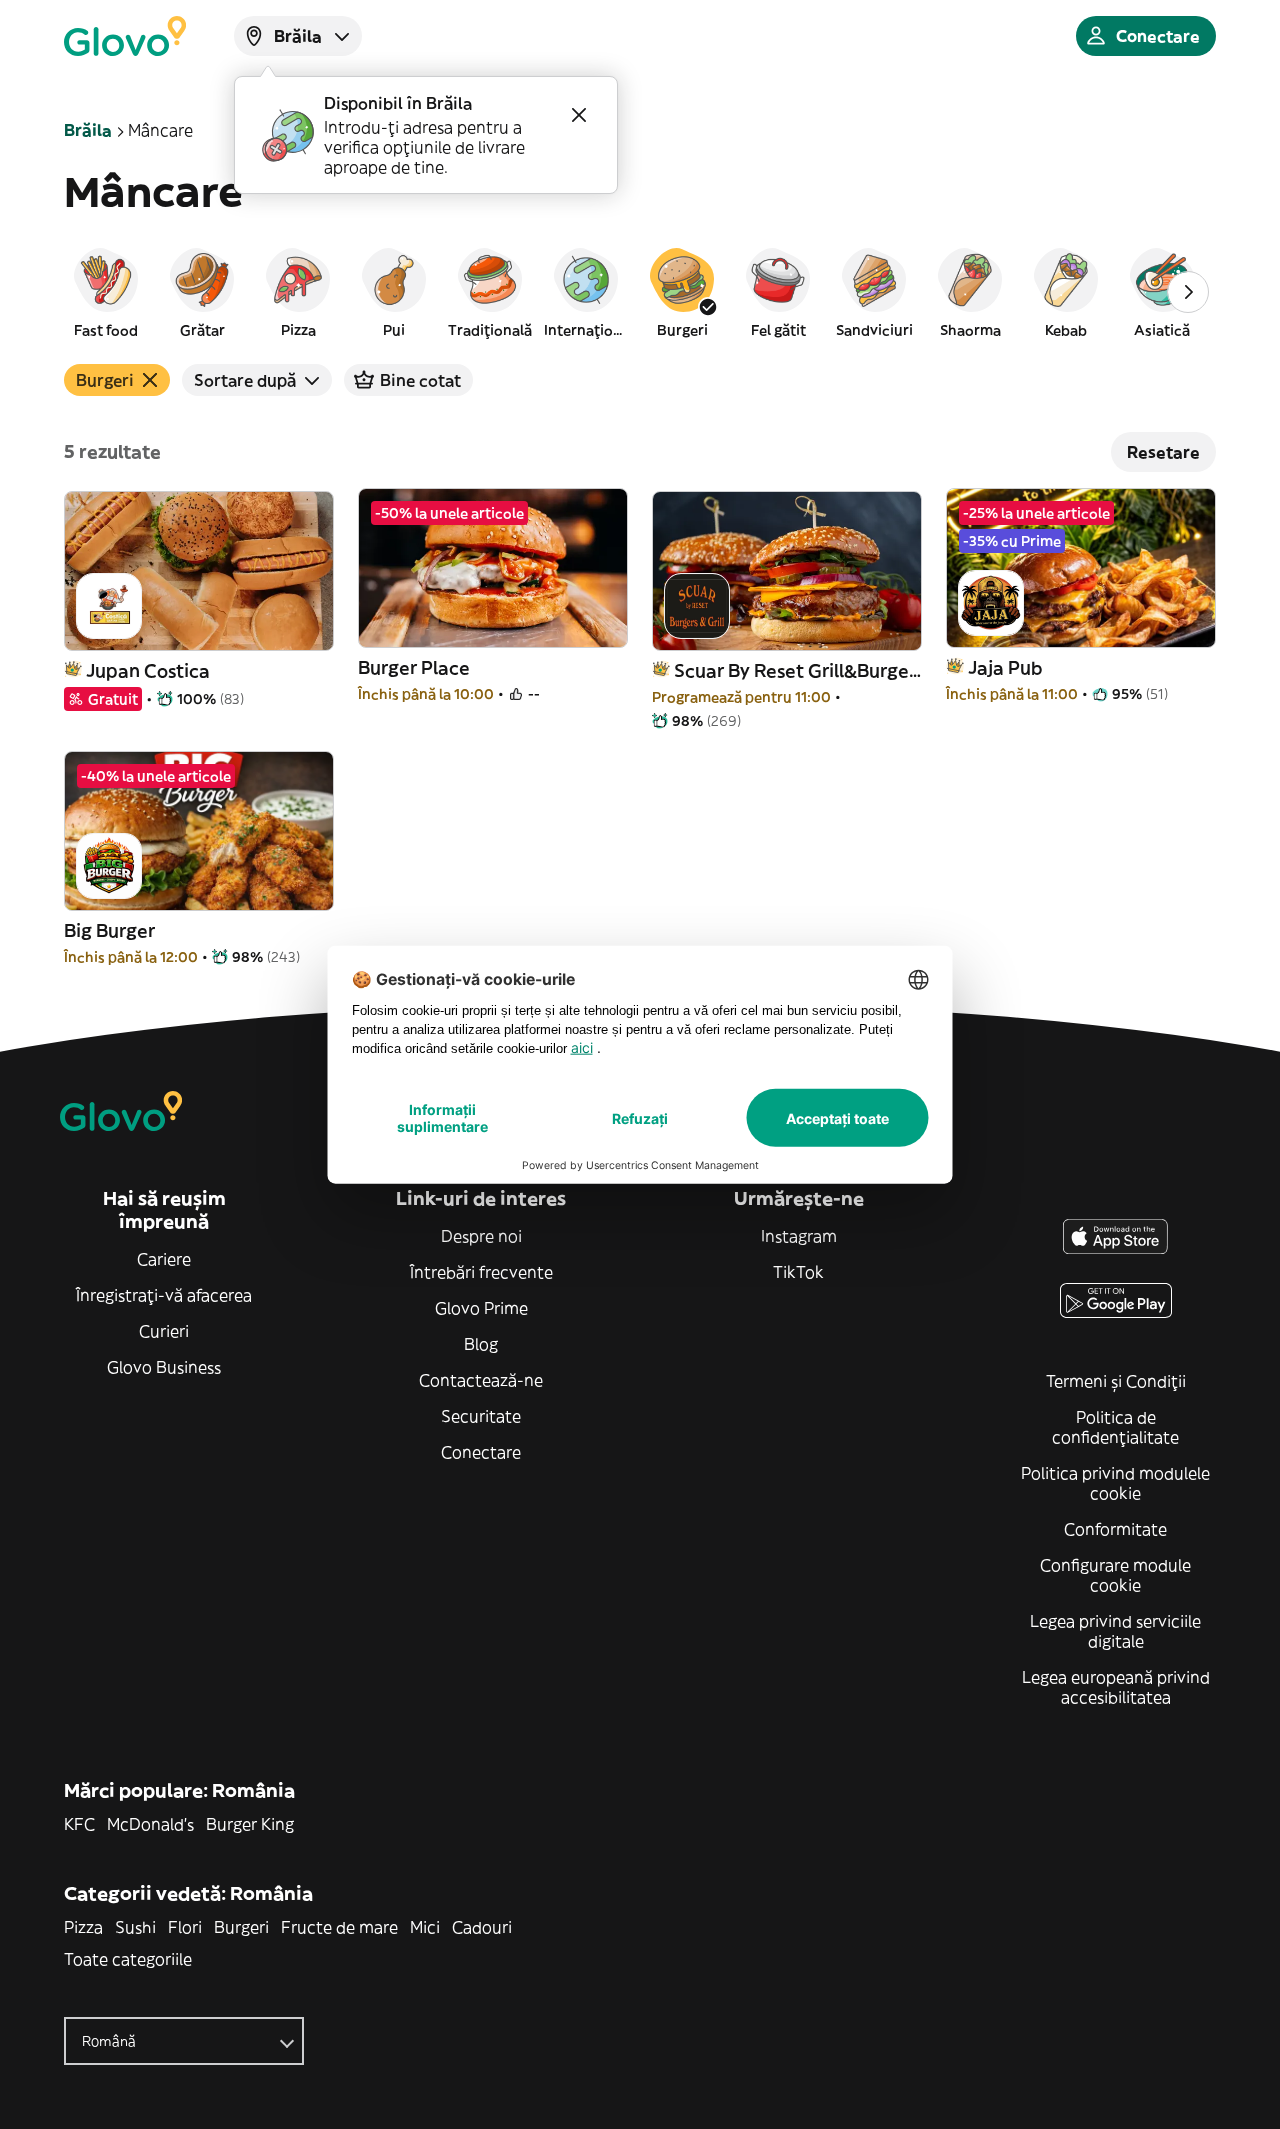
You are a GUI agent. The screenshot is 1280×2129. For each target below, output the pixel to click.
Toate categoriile (128, 1959)
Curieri (164, 1331)
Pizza (83, 1927)
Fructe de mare (339, 1927)
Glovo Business (164, 1367)
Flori (185, 1927)
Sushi (135, 1927)
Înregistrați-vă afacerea (164, 1295)
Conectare (481, 1452)
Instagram (799, 1236)
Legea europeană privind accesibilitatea (1116, 1687)
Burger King (250, 1824)
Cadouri (482, 1927)
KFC (79, 1824)
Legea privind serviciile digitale (1115, 1631)
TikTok (798, 1272)
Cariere (164, 1259)
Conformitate (1115, 1529)
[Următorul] (1188, 292)
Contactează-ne (481, 1380)
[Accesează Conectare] (125, 36)
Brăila (88, 130)
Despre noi (481, 1236)
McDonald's (150, 1824)
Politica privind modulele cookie (1115, 1483)
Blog (481, 1344)
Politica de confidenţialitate (1115, 1427)
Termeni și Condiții (1116, 1381)
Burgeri (241, 1927)
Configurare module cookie (1115, 1575)
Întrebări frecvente (481, 1272)
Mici (425, 1927)
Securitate (481, 1416)
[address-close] (579, 115)
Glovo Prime (481, 1308)
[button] (106, 292)
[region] (640, 292)
